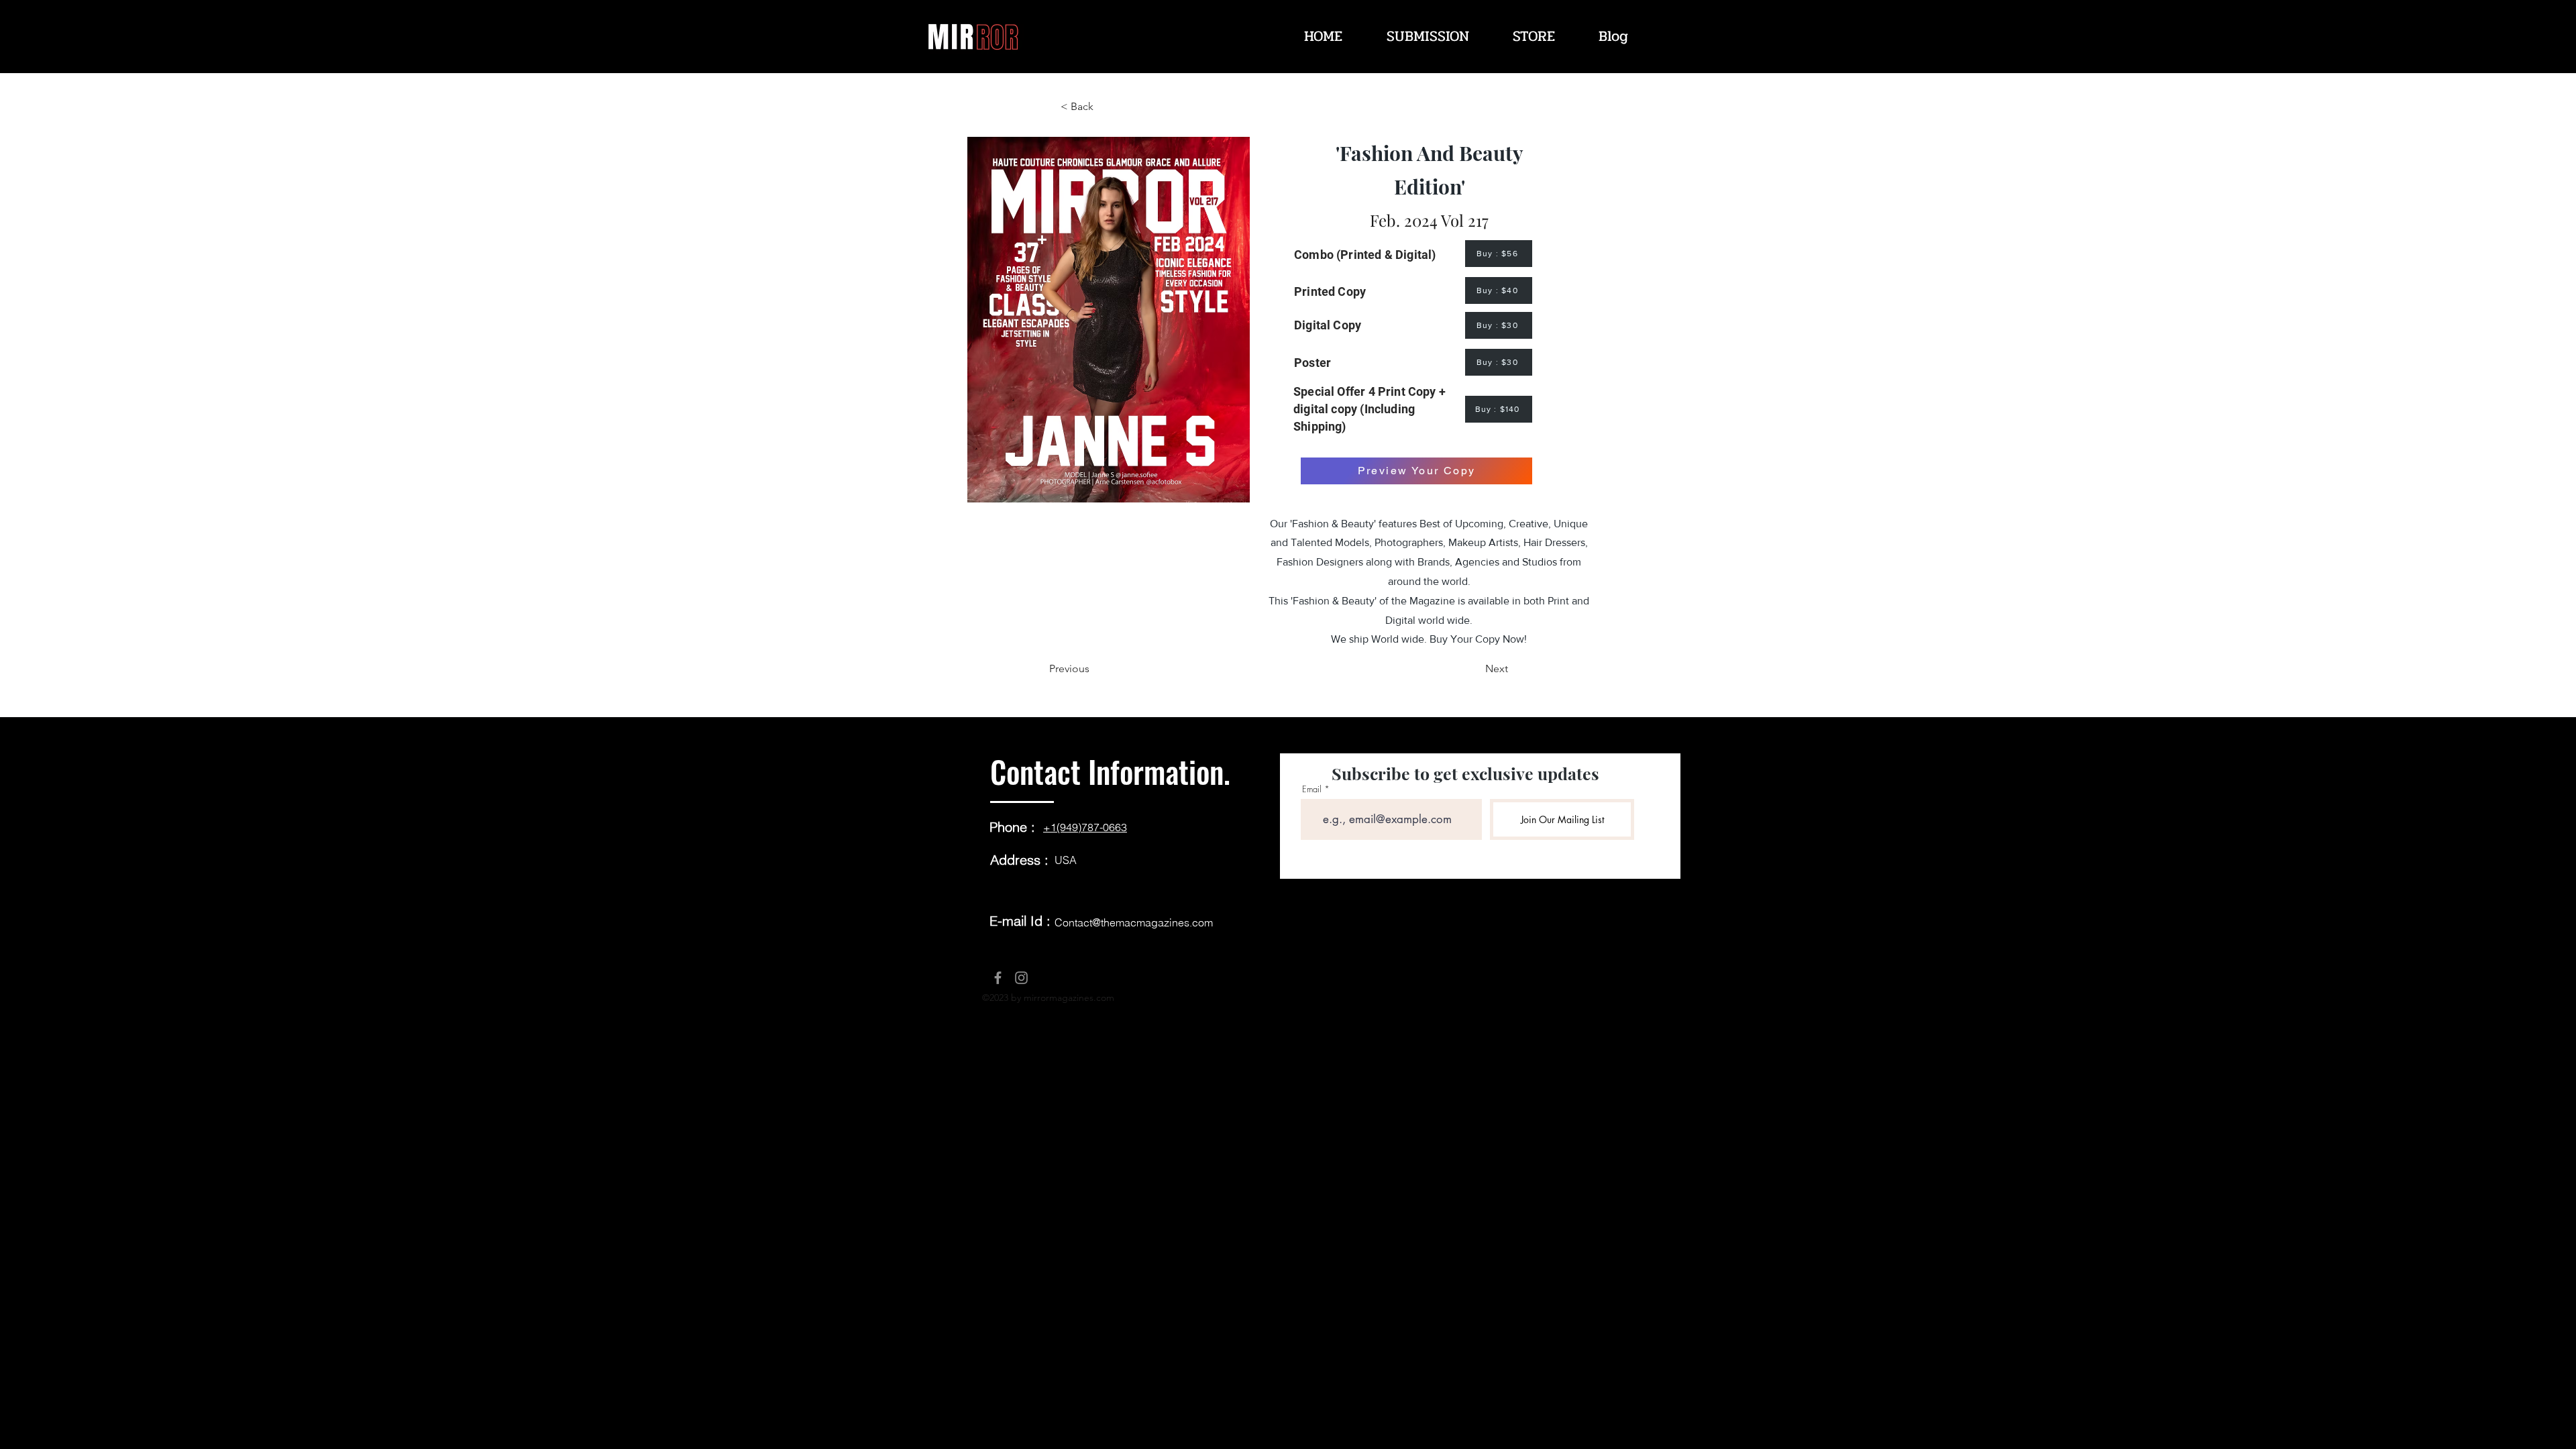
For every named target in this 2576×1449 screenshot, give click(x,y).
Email (1312, 789)
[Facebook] (998, 978)
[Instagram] (1021, 978)
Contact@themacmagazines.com (1134, 922)
